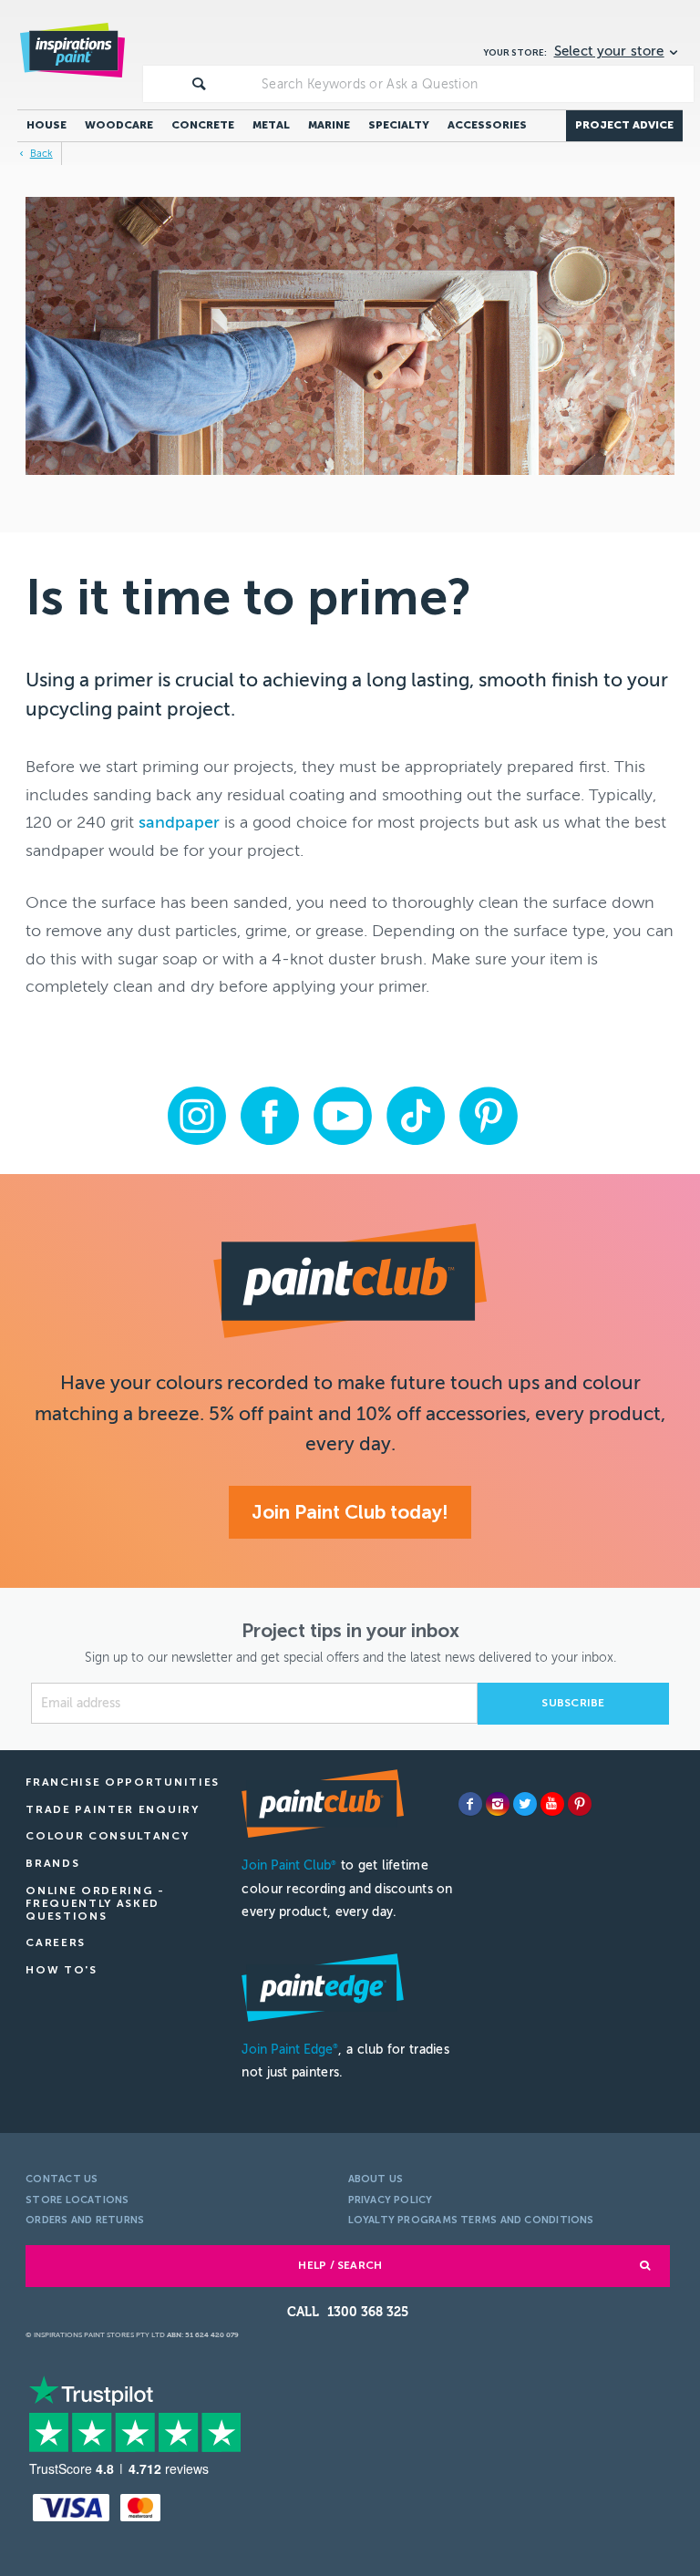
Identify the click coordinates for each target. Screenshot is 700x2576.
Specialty (399, 125)
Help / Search (340, 2265)
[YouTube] (552, 1804)
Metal (271, 125)
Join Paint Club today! (350, 1512)
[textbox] (474, 84)
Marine (329, 125)
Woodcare (119, 125)
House (46, 125)
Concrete (203, 125)
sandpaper (179, 822)
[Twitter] (525, 1804)
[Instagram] (498, 1804)
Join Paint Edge (290, 2050)
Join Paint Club (289, 1865)
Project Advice (624, 125)
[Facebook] (470, 1804)
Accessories (487, 125)
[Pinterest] (580, 1804)
